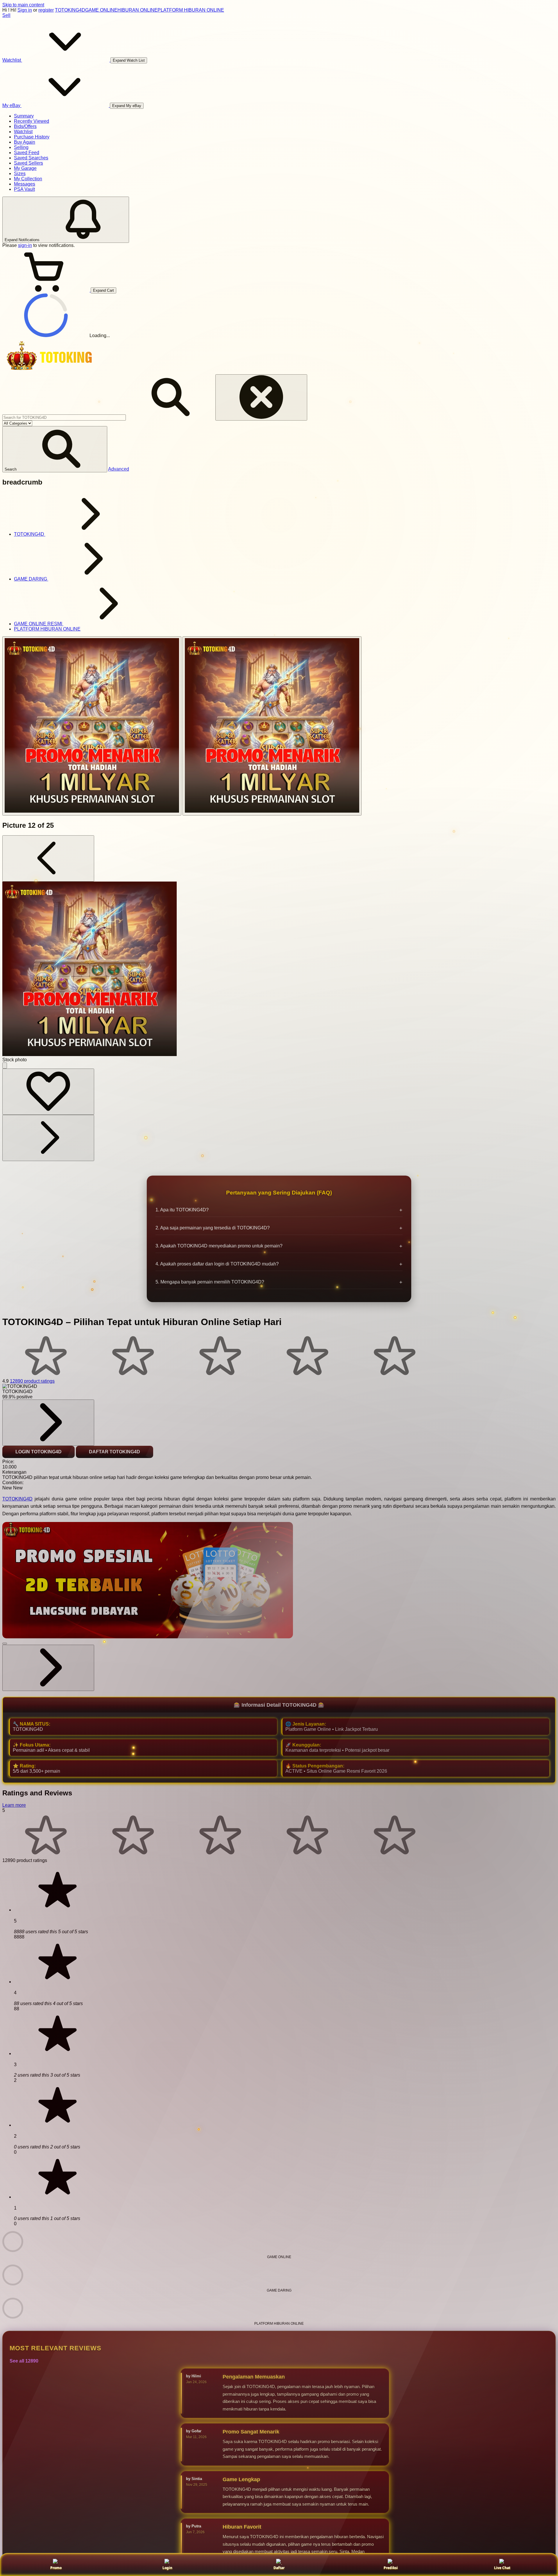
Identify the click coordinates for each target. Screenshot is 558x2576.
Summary (24, 116)
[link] (48, 1423)
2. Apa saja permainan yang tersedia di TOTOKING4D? (213, 1228)
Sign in (25, 10)
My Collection (28, 179)
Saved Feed (27, 153)
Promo (56, 2568)
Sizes (20, 173)
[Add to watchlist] (48, 1092)
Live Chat (502, 2568)
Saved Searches (31, 158)
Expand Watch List (129, 60)
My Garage (25, 168)
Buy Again (25, 142)
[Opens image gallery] (5, 1066)
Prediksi (391, 2568)
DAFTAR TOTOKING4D (115, 1452)
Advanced (119, 469)
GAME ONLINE (101, 10)
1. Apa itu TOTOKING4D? (182, 1210)
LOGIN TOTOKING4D (39, 1452)
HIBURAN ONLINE (137, 10)
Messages (25, 184)
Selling (21, 147)
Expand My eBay (127, 106)
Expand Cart (103, 290)
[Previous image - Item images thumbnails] (48, 858)
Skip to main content (23, 5)
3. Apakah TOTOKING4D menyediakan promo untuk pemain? (219, 1246)
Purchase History (32, 137)
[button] (55, 449)
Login (167, 2568)
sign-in (25, 245)
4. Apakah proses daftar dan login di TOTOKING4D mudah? (217, 1264)
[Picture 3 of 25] (272, 726)
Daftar (279, 2568)
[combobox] (64, 418)
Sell (6, 15)
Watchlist (23, 132)
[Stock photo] (92, 726)
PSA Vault (24, 189)
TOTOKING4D (70, 10)
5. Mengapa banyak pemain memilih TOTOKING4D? (210, 1282)
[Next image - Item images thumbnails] (48, 1138)
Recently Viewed (32, 121)
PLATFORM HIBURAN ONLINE (191, 10)
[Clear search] (261, 397)
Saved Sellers (28, 163)
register (46, 10)
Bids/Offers (25, 126)
